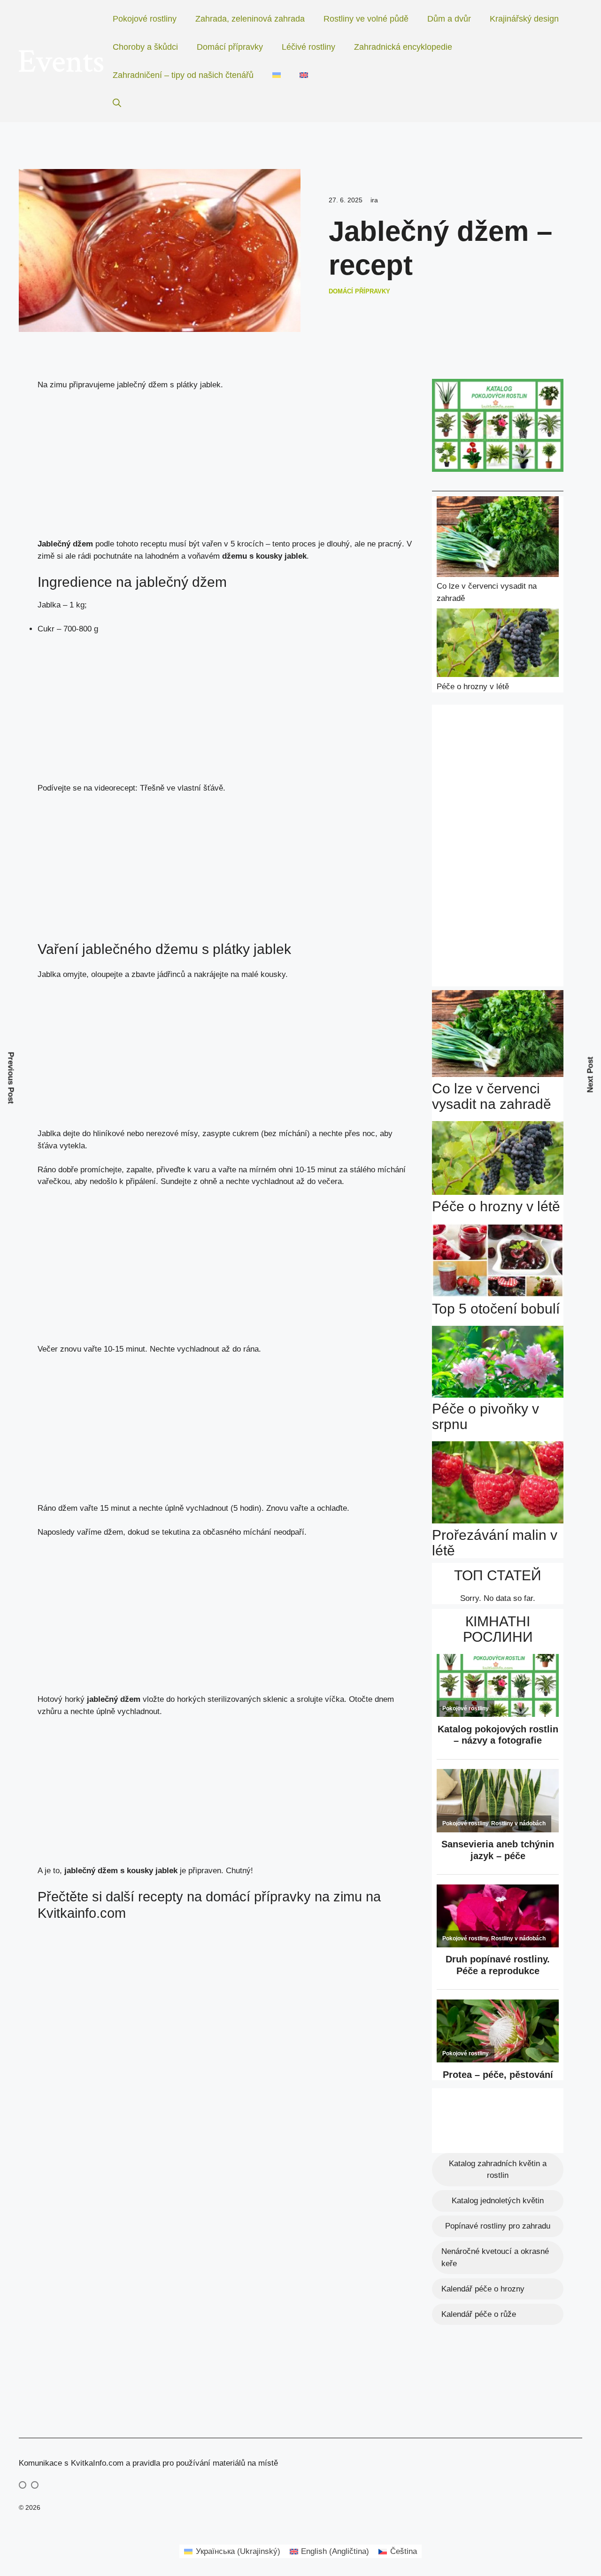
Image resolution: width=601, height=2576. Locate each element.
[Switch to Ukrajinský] (277, 75)
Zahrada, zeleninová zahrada (250, 19)
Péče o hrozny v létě (473, 687)
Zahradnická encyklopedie (403, 47)
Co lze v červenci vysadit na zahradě (492, 1096)
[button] (117, 103)
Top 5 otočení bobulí (496, 1309)
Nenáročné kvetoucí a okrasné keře (495, 2257)
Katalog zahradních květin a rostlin (498, 2170)
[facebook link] (35, 2485)
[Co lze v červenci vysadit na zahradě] (498, 538)
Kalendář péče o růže (479, 2314)
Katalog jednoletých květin (498, 2201)
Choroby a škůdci (145, 47)
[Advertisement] (225, 469)
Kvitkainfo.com (82, 1913)
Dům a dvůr (449, 19)
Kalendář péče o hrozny (483, 2289)
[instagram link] (23, 2485)
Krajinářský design (524, 19)
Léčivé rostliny (308, 47)
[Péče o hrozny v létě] (498, 645)
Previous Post (11, 1078)
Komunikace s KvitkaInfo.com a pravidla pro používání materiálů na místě (148, 2463)
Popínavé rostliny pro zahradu (498, 2226)
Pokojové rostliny (145, 19)
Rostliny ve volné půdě (366, 19)
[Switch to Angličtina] (304, 75)
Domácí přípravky (230, 47)
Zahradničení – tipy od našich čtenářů (183, 75)
